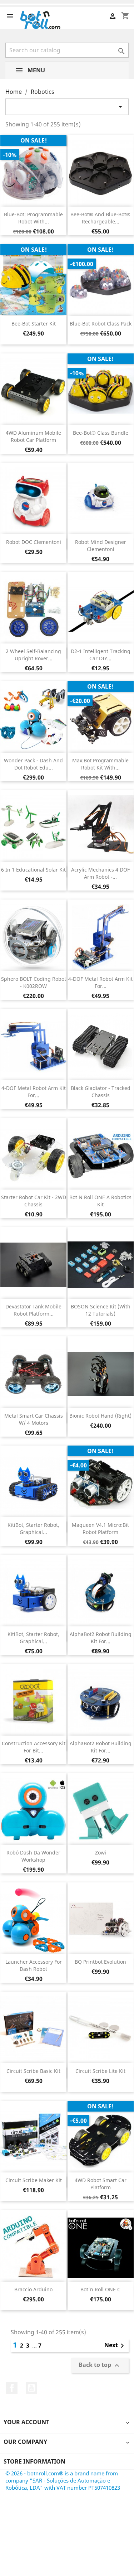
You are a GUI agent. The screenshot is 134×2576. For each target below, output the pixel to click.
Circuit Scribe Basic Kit (33, 2071)
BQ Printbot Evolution (100, 1962)
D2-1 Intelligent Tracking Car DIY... (101, 655)
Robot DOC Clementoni (34, 542)
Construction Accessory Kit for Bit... (34, 1747)
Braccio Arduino (33, 2289)
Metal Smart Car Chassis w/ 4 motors (34, 1419)
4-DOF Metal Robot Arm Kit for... (100, 982)
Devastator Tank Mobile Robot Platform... (33, 1310)
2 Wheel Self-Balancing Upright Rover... (33, 655)
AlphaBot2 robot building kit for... (101, 1638)
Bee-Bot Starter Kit (34, 324)
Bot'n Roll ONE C (100, 2289)
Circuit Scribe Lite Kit (100, 2071)
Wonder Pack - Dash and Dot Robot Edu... (33, 764)
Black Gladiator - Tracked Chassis (101, 1092)
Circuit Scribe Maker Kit (34, 2180)
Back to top (100, 2365)
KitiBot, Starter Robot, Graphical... (33, 1528)
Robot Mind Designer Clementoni (101, 546)
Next (115, 2346)
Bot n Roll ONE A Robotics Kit (100, 1201)
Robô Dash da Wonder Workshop (33, 1856)
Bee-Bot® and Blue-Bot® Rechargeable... (100, 218)
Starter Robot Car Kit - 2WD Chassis (34, 1201)
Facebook (12, 2388)
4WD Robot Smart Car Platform (101, 2184)
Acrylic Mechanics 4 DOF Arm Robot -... (100, 873)
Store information (34, 2461)
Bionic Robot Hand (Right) (100, 1416)
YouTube (31, 2388)
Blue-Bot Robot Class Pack (101, 324)
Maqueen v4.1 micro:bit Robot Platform (100, 1528)
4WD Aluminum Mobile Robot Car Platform (33, 436)
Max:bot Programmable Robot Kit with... (100, 764)
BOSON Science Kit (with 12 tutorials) (101, 1310)
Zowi (101, 1853)
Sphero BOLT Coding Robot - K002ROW (34, 982)
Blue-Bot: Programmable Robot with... (33, 218)
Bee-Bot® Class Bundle (101, 433)
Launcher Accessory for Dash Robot (34, 1965)
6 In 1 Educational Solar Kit (33, 870)
